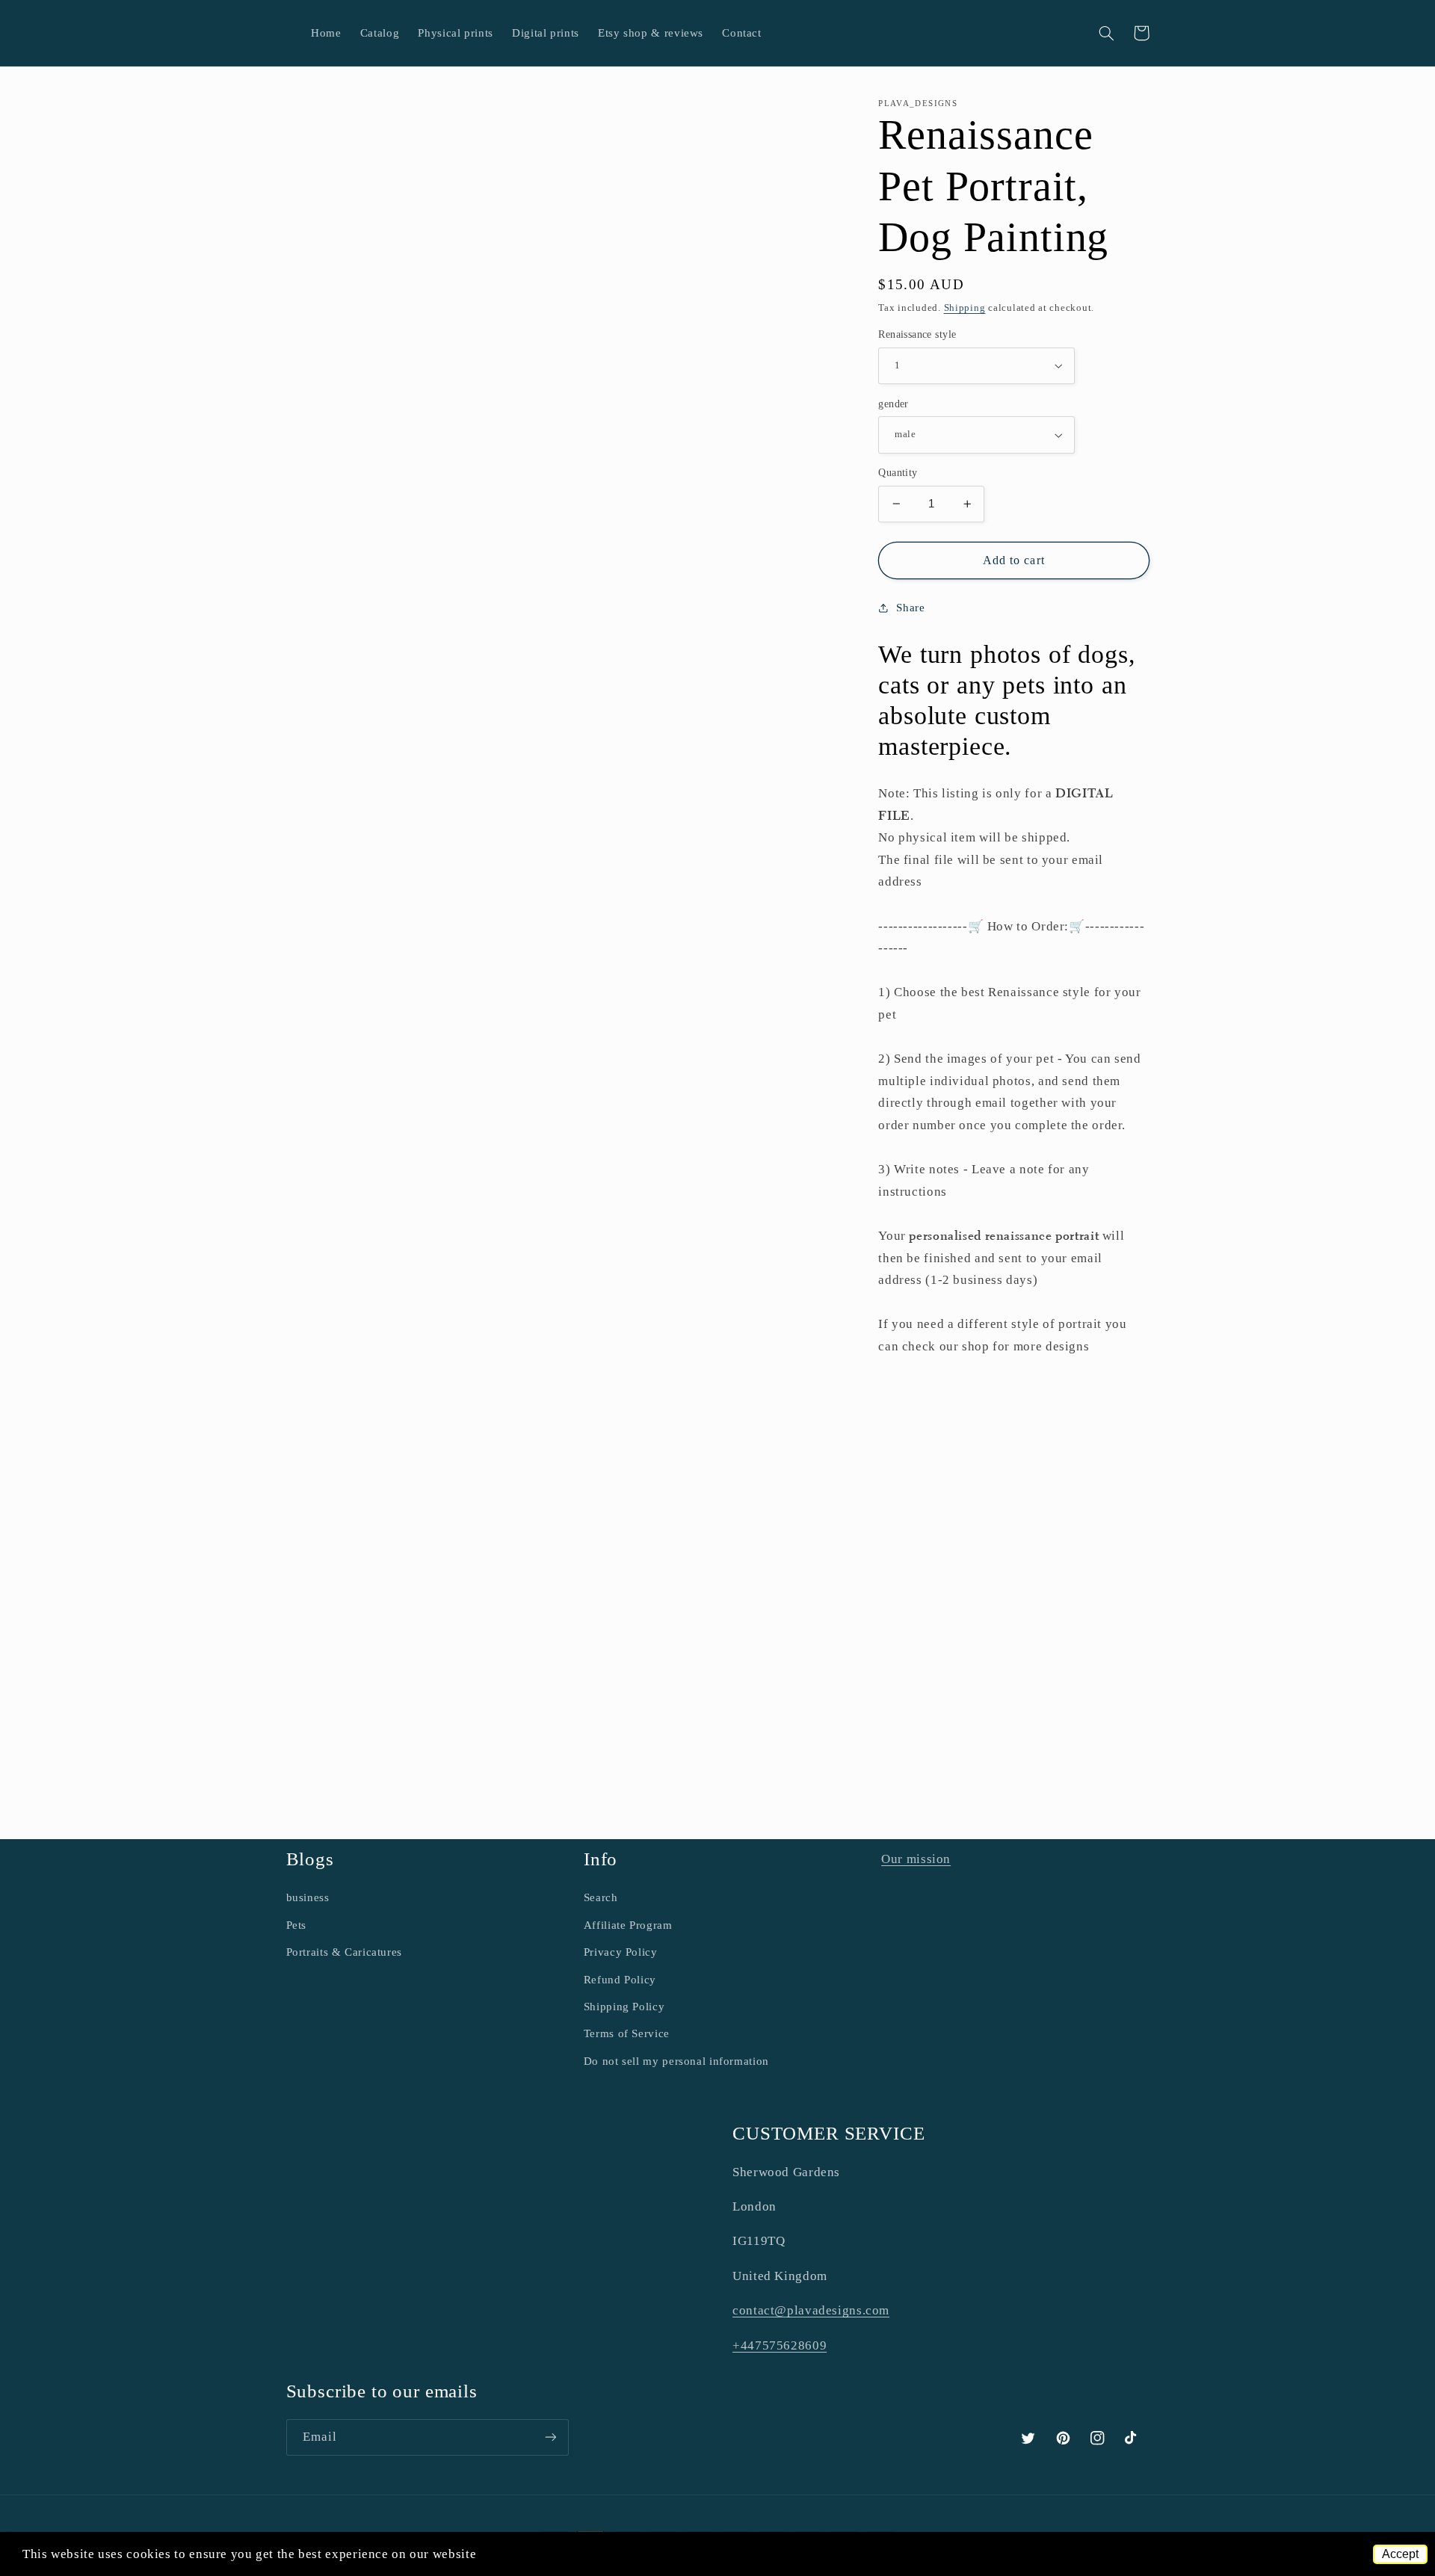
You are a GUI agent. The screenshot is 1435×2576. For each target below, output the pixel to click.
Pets (297, 1925)
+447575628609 (780, 2345)
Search (601, 1897)
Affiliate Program (628, 1925)
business (308, 1897)
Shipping (965, 307)
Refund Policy (620, 1980)
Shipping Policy (624, 2007)
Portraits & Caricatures (345, 1952)
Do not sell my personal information (676, 2061)
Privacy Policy (621, 1952)
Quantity (898, 473)
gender (894, 404)
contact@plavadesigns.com (811, 2310)
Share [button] (910, 608)
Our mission (916, 1859)
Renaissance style (917, 334)
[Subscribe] (550, 2437)
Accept (1400, 2554)
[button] (1107, 33)
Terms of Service (627, 2033)
